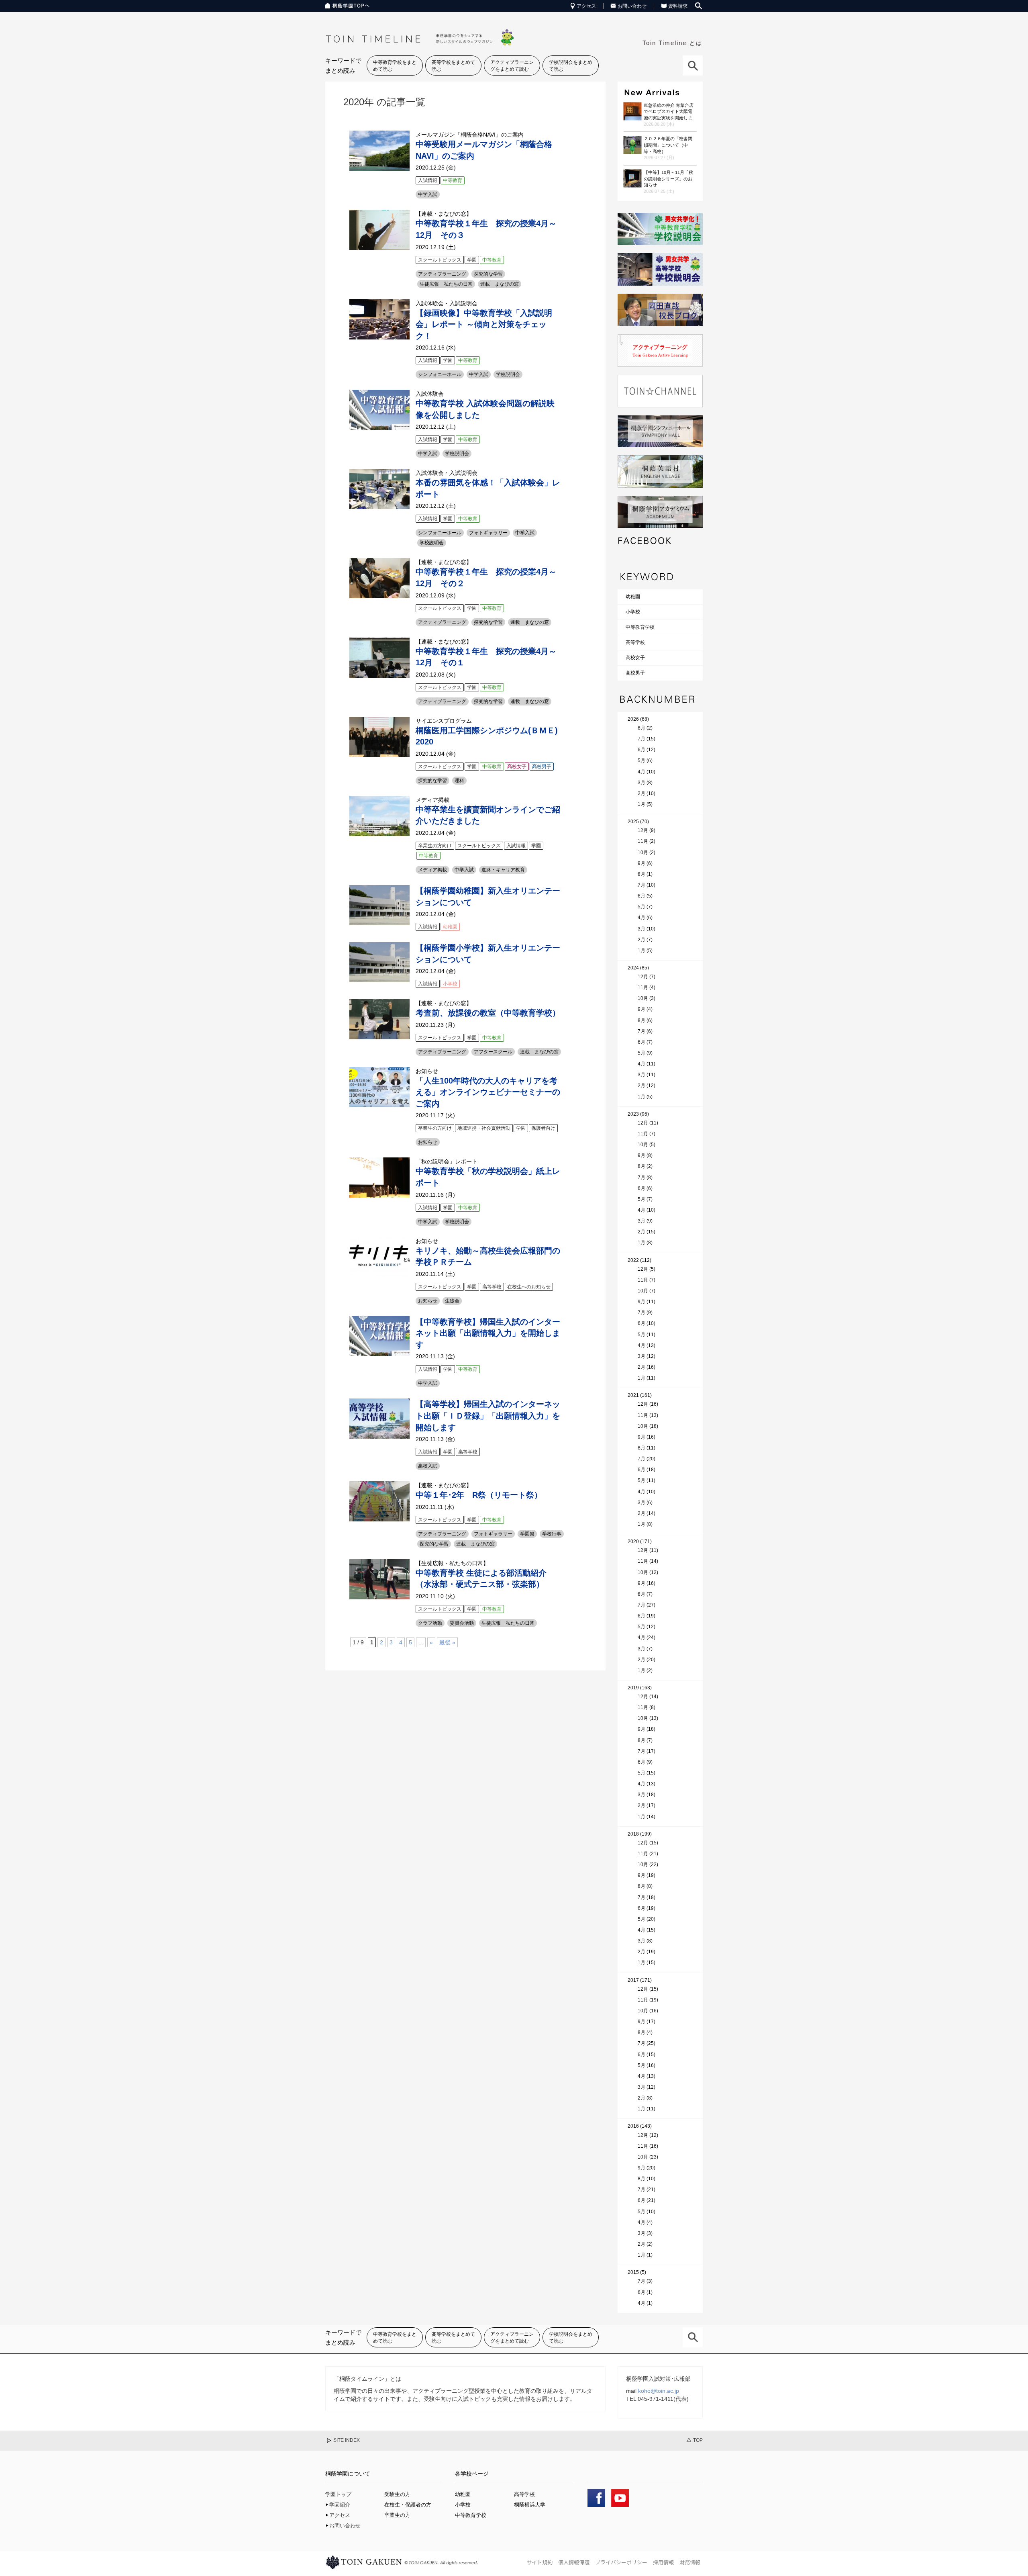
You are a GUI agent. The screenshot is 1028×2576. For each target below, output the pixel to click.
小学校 (633, 612)
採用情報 (663, 2562)
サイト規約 (539, 2562)
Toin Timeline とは (673, 43)
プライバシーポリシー (621, 2562)
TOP (698, 2440)
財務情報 (690, 2562)
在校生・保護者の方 (408, 2505)
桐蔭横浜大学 (530, 2505)
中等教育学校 (640, 627)
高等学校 (635, 642)
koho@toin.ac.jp (659, 2391)
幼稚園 (633, 597)
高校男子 (635, 673)
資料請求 (678, 6)
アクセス (586, 6)
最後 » (447, 1642)
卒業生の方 (397, 2515)
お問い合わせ (632, 6)
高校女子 (635, 658)
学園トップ (338, 2494)
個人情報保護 (574, 2562)
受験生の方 (397, 2494)
